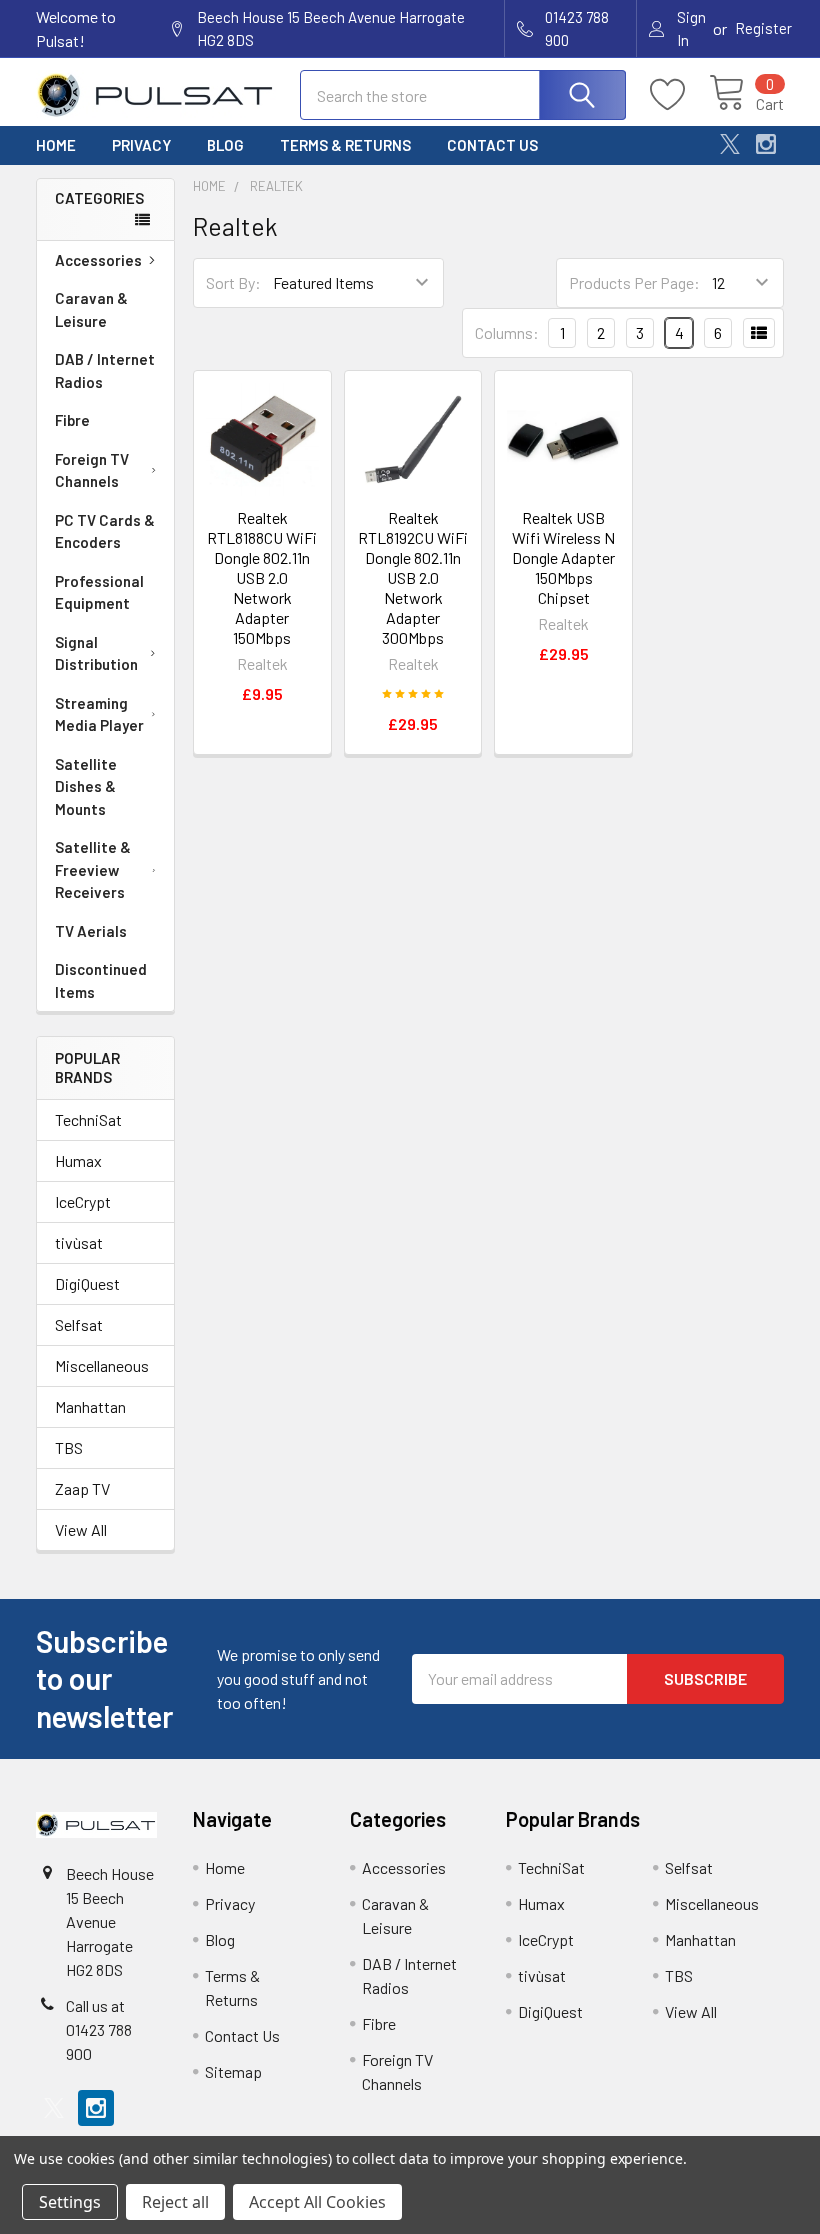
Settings (70, 2202)
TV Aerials (91, 931)
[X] (730, 144)
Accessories (98, 260)
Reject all (175, 2202)
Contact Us (492, 145)
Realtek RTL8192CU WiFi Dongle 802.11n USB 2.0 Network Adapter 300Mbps (413, 577)
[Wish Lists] (679, 95)
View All (81, 1529)
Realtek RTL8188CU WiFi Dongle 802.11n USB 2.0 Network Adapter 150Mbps (262, 577)
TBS (69, 1447)
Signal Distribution (96, 653)
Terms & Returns (345, 145)
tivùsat (79, 1242)
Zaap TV (82, 1488)
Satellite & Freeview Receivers (93, 869)
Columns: (507, 332)
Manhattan (90, 1406)
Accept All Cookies (317, 2202)
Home (56, 145)
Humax (78, 1160)
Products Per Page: (634, 282)
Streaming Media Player (99, 714)
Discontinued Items (101, 980)
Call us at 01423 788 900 (99, 2029)
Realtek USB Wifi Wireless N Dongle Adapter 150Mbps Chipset (563, 557)
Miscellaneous (102, 1365)
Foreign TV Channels (92, 470)
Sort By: (233, 282)
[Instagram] (766, 144)
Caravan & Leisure (91, 309)
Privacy (141, 145)
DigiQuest (87, 1283)
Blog (225, 145)
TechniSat (88, 1119)
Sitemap (233, 2071)
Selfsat (79, 1324)
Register (763, 28)
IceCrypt (83, 1201)
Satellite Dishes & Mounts (86, 786)
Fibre (72, 420)
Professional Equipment (99, 592)
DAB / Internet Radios (105, 370)
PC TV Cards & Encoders (105, 531)
